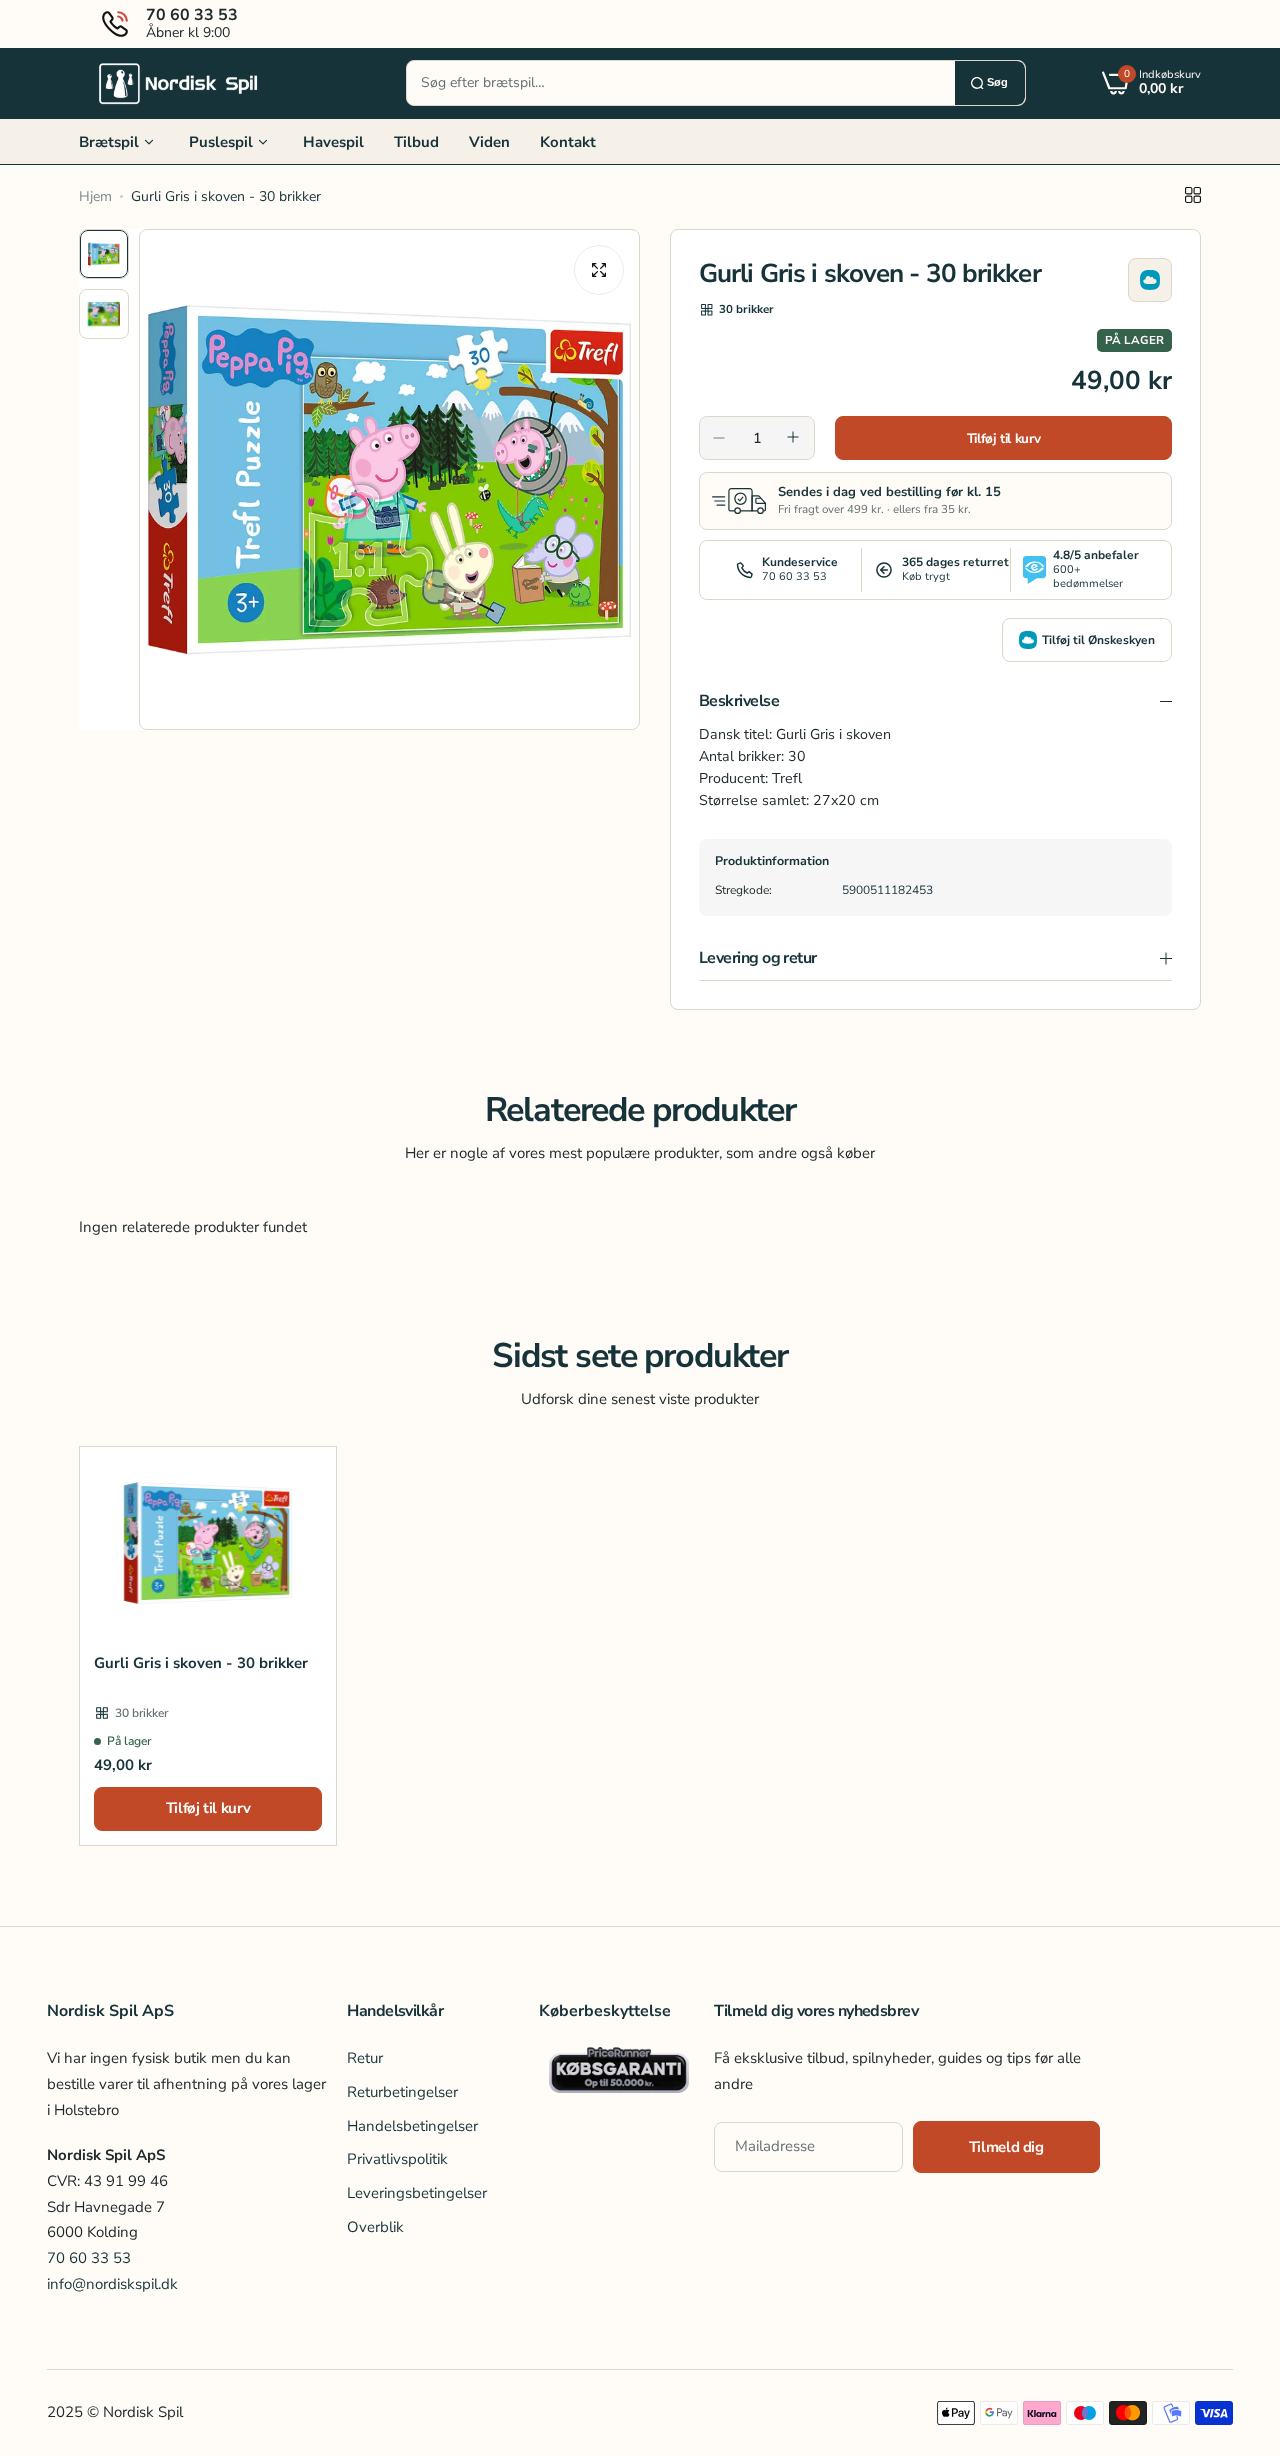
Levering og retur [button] (758, 958)
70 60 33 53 (89, 2258)
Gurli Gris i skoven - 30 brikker (201, 1663)
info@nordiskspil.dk (112, 2284)
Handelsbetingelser (412, 2126)
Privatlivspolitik (397, 2160)
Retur (365, 2059)
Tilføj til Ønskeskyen (1098, 640)
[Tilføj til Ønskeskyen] (1150, 280)
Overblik (375, 2227)
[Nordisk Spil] (179, 83)
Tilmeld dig (1006, 2147)
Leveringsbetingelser (417, 2193)
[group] (389, 479)
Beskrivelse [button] (739, 701)
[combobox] (681, 83)
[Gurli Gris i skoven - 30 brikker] (208, 1543)
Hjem (95, 196)
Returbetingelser (402, 2092)
